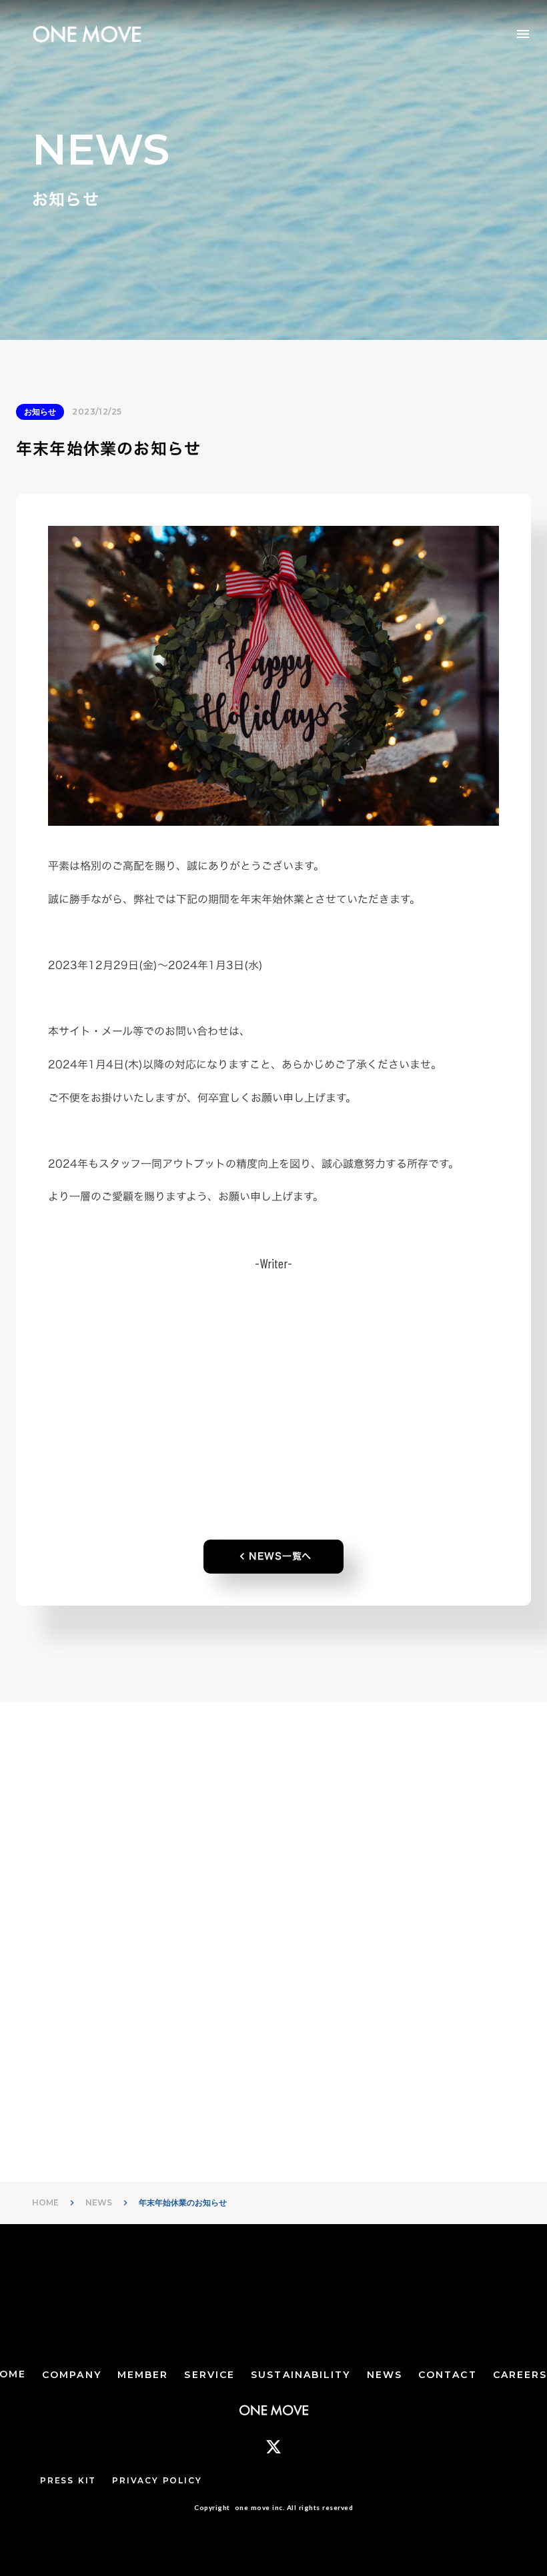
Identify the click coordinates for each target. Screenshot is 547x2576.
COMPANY (72, 2375)
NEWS (99, 2202)
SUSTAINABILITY (301, 2375)
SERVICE (209, 2375)
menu (523, 34)
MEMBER (143, 2375)
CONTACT (448, 2375)
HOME (45, 2202)
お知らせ (40, 412)
